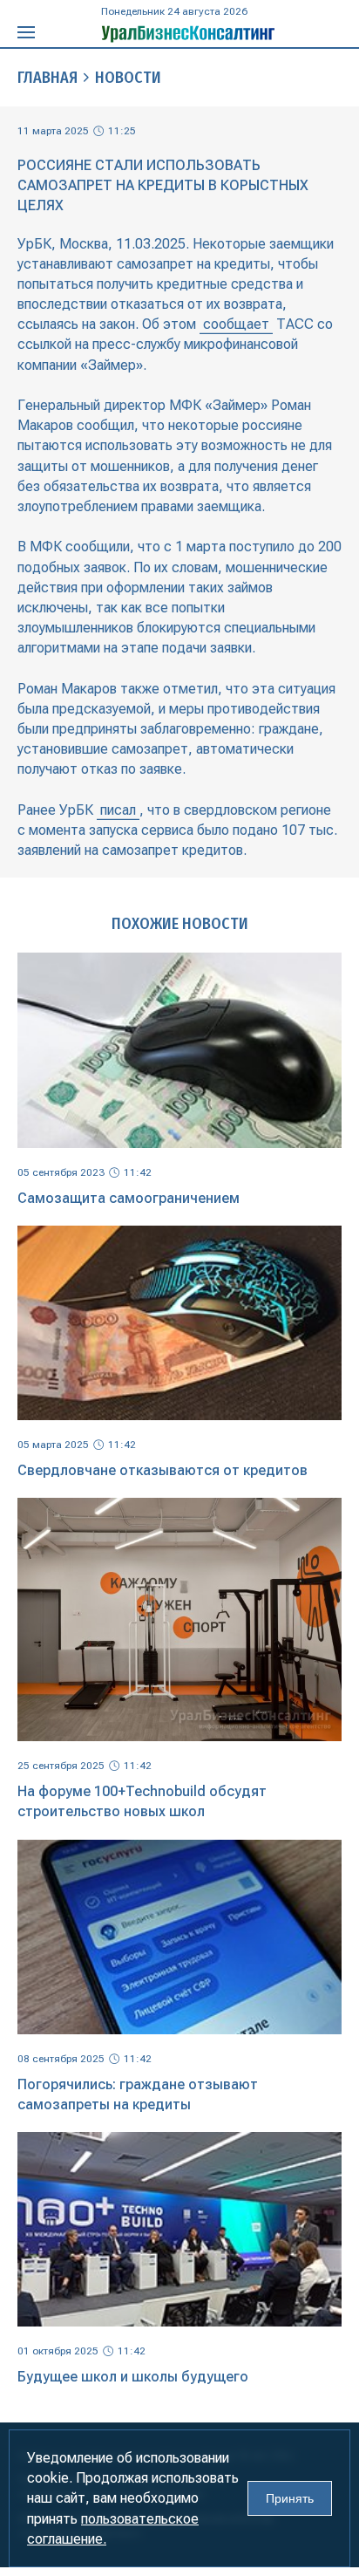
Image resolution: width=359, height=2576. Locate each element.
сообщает (236, 324)
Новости (128, 78)
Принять (290, 2498)
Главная (47, 78)
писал (118, 810)
